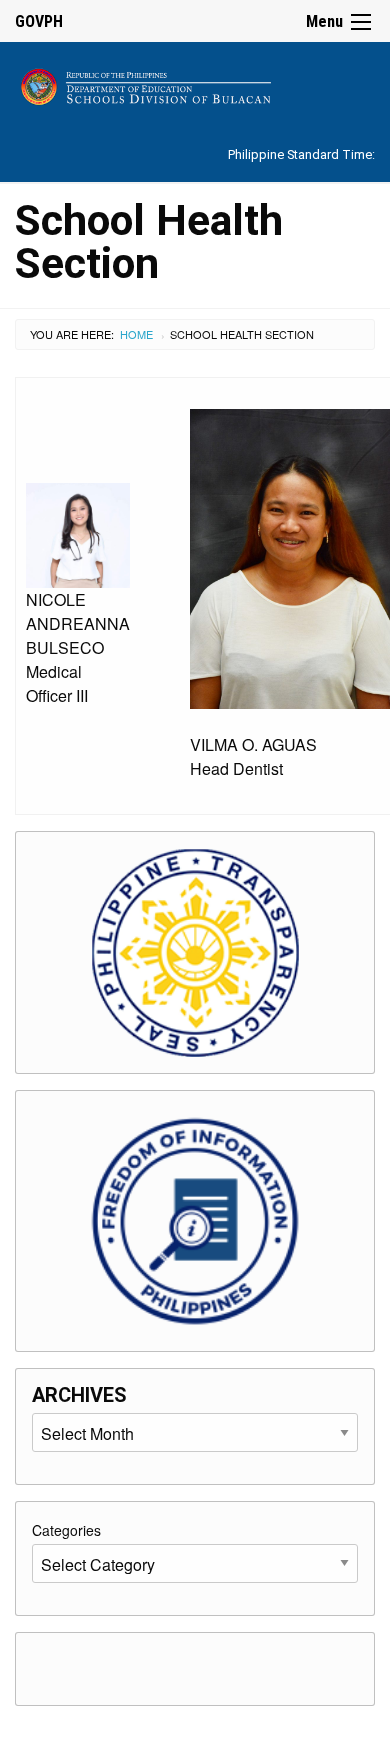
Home (136, 334)
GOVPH (39, 21)
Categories (66, 1530)
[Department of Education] (195, 83)
